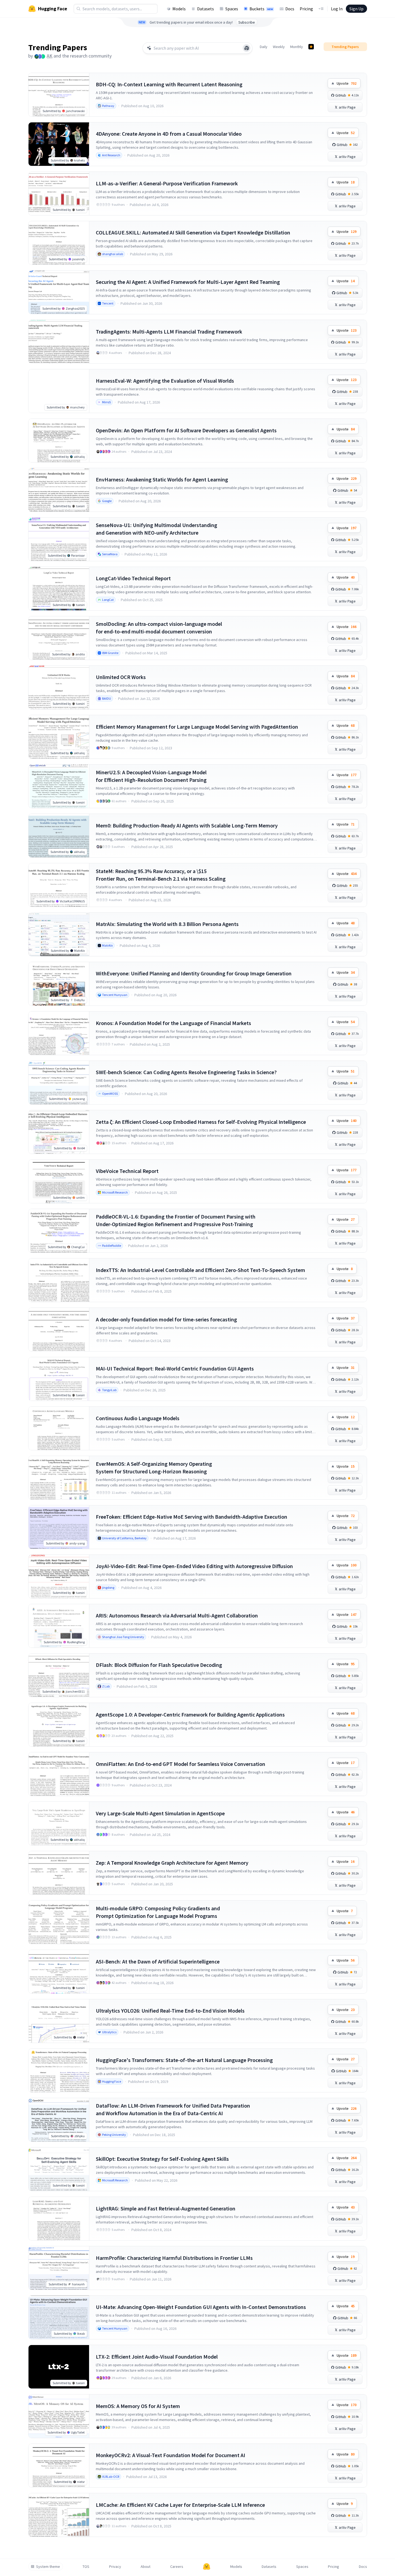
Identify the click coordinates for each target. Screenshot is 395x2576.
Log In (337, 9)
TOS (86, 2567)
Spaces (232, 9)
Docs (290, 9)
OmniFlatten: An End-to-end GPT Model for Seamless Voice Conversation (181, 1764)
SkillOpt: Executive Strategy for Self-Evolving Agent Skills (162, 2159)
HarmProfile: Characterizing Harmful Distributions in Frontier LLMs (174, 2258)
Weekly (279, 47)
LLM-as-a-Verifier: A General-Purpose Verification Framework (167, 183)
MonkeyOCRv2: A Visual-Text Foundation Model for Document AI (170, 2455)
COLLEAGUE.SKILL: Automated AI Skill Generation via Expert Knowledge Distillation (193, 232)
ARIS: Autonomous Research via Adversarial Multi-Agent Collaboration (177, 1615)
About (146, 2567)
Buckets (261, 9)
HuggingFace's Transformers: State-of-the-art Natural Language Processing (184, 2060)
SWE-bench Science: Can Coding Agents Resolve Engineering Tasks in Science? (186, 1072)
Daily (264, 47)
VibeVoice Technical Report (127, 1171)
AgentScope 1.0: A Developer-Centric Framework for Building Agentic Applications (190, 1714)
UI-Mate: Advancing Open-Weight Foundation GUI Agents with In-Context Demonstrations (201, 2307)
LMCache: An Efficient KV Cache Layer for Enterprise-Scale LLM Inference (180, 2505)
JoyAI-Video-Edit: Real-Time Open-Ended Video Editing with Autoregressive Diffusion (194, 1566)
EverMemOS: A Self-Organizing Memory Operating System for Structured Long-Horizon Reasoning (154, 1468)
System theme (48, 2567)
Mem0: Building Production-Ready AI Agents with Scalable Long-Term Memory (187, 825)
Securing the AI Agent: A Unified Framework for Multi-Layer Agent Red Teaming (188, 282)
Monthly (297, 47)
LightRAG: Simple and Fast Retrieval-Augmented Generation (166, 2208)
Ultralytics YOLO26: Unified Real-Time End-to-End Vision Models (170, 2011)
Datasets (206, 9)
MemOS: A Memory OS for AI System (138, 2406)
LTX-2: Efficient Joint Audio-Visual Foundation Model (157, 2357)
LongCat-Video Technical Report (133, 578)
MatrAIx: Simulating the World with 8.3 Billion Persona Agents (167, 924)
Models (179, 9)
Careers (177, 2567)
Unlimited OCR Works (121, 677)
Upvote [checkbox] (347, 83)
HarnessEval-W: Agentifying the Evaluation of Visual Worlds (165, 381)
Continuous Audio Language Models (138, 1418)
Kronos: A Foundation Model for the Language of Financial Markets (173, 1023)
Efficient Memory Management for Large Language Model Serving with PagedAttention (197, 727)
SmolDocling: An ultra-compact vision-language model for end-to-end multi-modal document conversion (159, 628)
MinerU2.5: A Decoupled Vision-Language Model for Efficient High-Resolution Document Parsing (151, 776)
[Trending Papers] (311, 47)
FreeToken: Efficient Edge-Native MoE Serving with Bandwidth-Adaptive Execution (192, 1517)
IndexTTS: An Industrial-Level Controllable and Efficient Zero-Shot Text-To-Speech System (200, 1270)
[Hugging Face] (207, 2567)
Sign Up (356, 9)
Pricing (306, 9)
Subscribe (247, 22)
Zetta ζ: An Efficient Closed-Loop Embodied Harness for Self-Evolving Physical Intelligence (201, 1122)
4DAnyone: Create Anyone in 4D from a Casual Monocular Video (169, 134)
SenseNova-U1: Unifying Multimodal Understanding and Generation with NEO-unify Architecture (157, 529)
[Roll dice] (247, 48)
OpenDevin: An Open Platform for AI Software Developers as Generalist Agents (186, 430)
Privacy (115, 2567)
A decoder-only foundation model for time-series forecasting (166, 1319)
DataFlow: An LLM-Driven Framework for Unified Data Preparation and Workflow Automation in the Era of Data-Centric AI (173, 2109)
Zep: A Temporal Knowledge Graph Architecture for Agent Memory (172, 1863)
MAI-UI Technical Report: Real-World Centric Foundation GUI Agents (175, 1368)
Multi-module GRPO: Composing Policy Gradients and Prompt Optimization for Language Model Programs (158, 1912)
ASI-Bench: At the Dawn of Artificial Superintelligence (158, 1961)
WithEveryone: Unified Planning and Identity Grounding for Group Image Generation (194, 973)
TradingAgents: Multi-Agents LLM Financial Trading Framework (169, 331)
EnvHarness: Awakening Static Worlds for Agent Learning (162, 479)
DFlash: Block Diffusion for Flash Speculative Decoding (159, 1665)
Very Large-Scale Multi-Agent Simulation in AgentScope (160, 1813)
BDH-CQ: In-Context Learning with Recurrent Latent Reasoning (169, 84)
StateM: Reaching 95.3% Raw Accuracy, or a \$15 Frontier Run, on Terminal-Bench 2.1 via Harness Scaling (161, 875)
